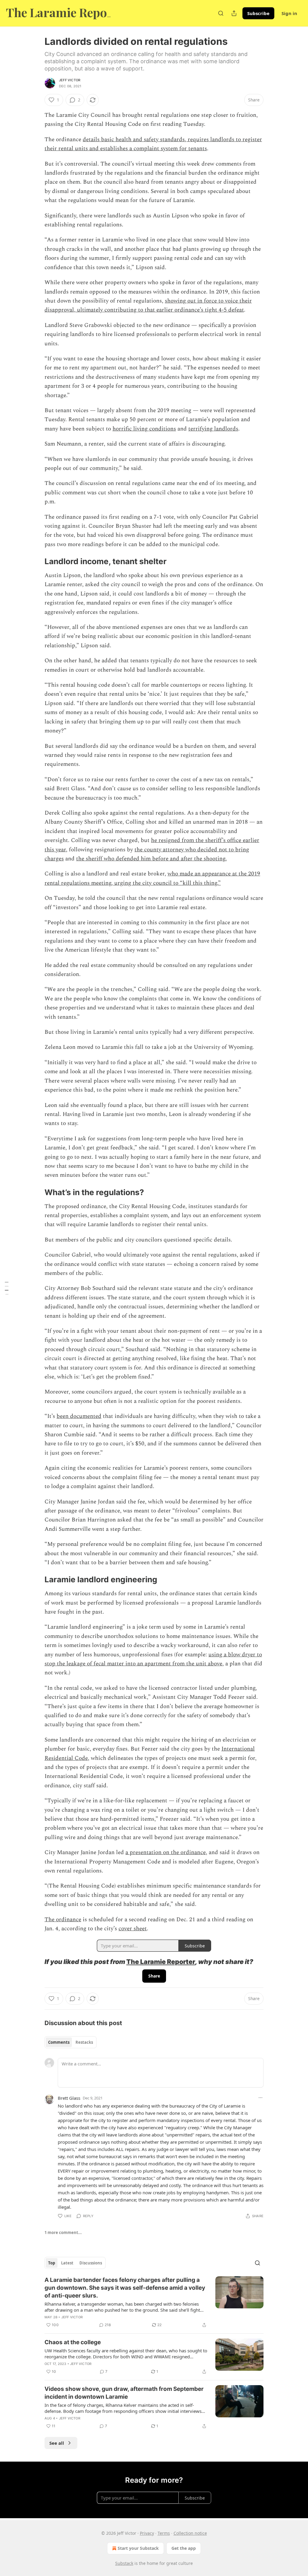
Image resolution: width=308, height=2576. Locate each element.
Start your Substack (138, 2548)
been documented (79, 1416)
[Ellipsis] (260, 2098)
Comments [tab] (59, 2042)
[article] (154, 2302)
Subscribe (258, 13)
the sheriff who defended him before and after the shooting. (151, 859)
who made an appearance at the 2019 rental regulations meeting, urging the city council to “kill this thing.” (152, 878)
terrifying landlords (213, 429)
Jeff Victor (70, 80)
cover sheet (133, 1929)
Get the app (184, 2548)
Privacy (147, 2533)
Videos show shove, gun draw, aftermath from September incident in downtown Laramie (124, 2393)
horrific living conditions (144, 429)
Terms (164, 2533)
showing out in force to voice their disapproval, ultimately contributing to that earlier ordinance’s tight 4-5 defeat (148, 305)
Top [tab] (52, 2263)
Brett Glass (69, 2098)
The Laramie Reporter (161, 1962)
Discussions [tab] (91, 2263)
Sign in (289, 13)
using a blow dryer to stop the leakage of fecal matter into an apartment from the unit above (153, 1659)
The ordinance (63, 1920)
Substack (124, 2563)
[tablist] (71, 2042)
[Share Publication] (234, 13)
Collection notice (190, 2533)
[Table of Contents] (7, 1288)
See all (57, 2443)
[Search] (221, 13)
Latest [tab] (67, 2263)
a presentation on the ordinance (166, 1852)
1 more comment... (63, 2233)
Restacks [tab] (84, 2042)
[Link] (36, 562)
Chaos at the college (73, 2342)
